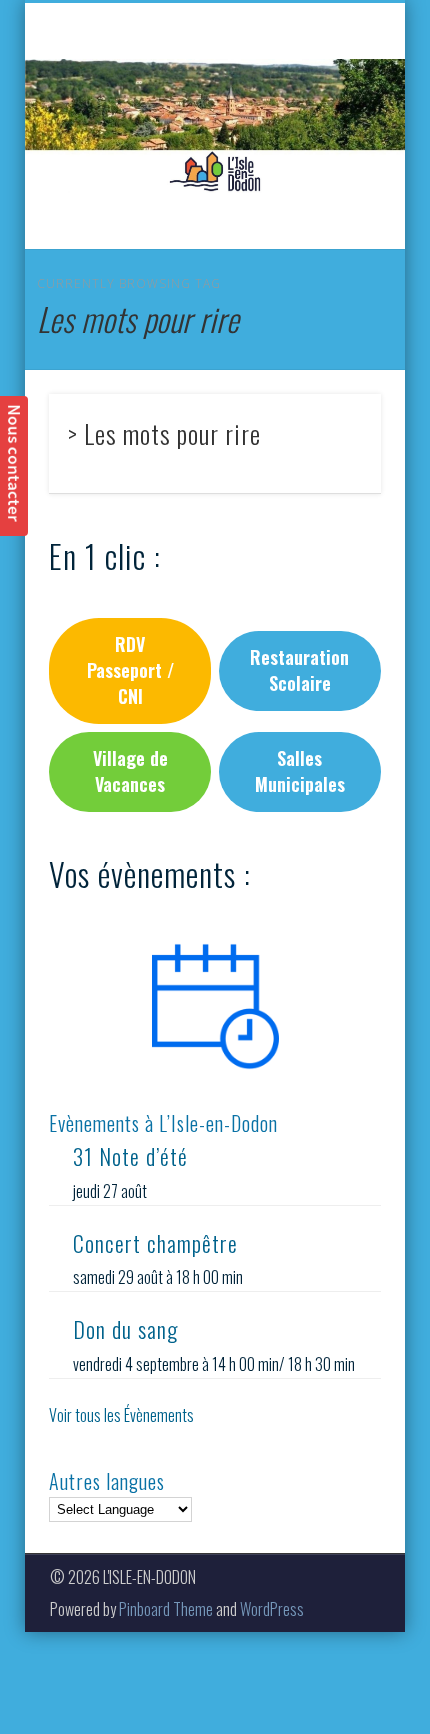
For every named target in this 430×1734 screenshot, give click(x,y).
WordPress (272, 1609)
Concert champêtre (155, 1243)
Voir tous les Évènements (121, 1415)
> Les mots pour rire (164, 433)
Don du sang (125, 1329)
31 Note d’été (130, 1156)
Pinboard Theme (166, 1609)
